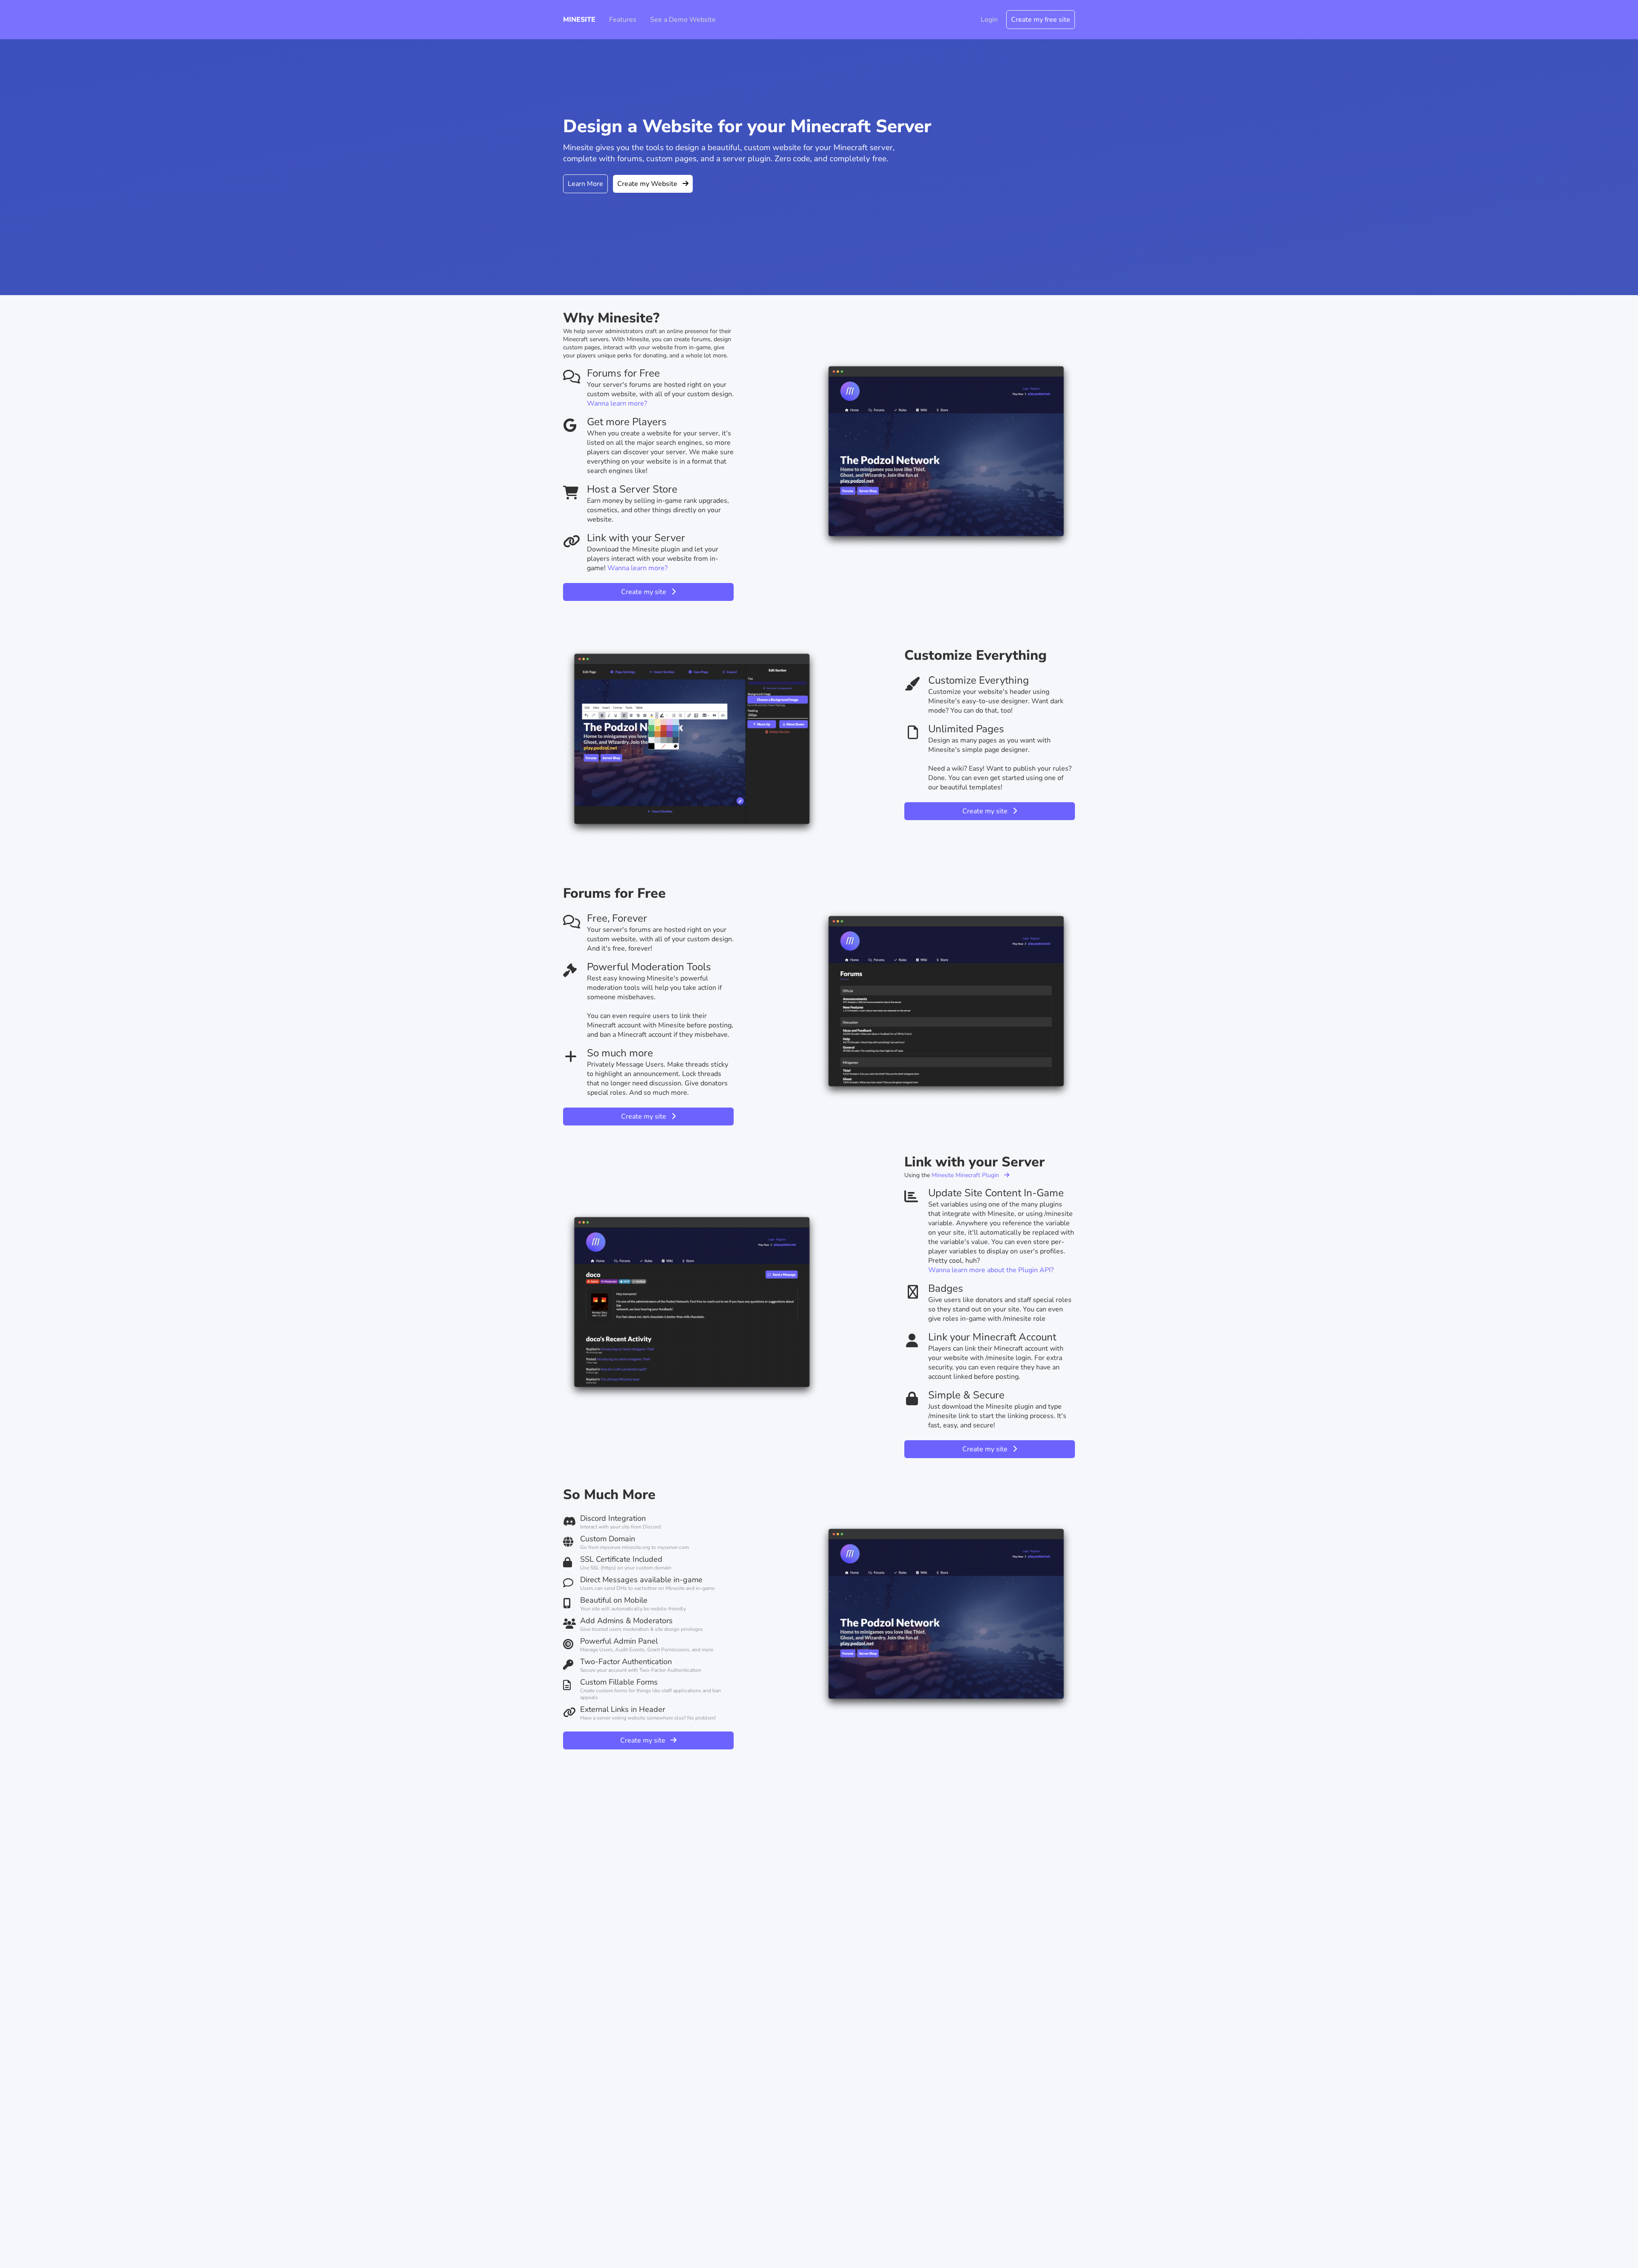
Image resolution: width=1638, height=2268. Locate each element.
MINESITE (579, 20)
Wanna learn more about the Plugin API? (991, 1270)
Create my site (646, 592)
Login (989, 20)
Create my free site (1041, 20)
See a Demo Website (683, 20)
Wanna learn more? (617, 403)
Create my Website (650, 184)
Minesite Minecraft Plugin (968, 1175)
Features (623, 20)
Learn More (585, 184)
